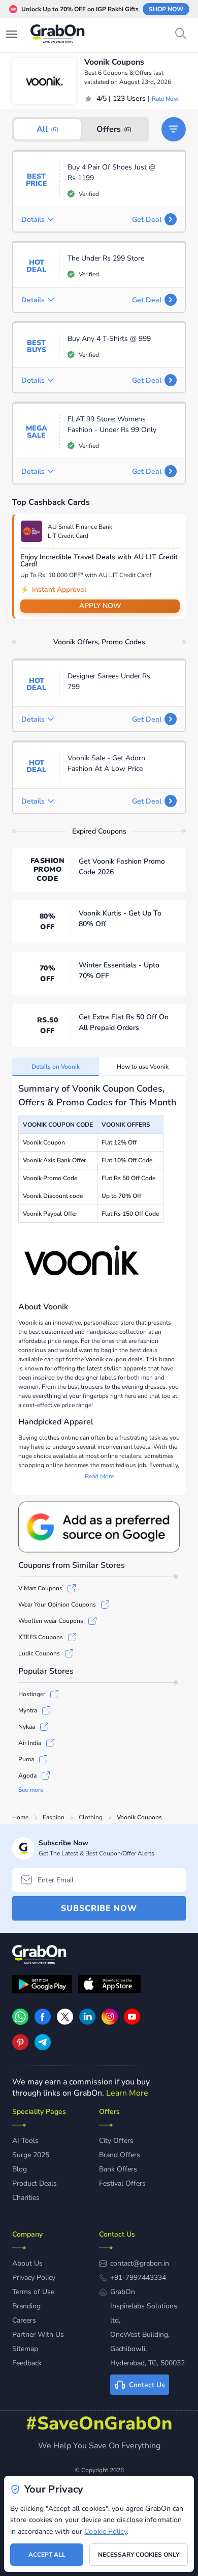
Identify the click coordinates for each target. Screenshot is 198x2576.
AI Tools (25, 2141)
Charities (26, 2198)
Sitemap (25, 2349)
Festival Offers (122, 2183)
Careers (24, 2320)
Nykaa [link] (27, 1727)
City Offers (116, 2141)
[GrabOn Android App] (42, 1986)
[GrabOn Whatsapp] (20, 2022)
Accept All (47, 2555)
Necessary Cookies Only (139, 2555)
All (47, 129)
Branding (26, 2306)
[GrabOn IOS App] (109, 1986)
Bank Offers (118, 2169)
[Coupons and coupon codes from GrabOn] (58, 35)
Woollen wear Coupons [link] (51, 1621)
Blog (20, 2169)
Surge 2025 (31, 2155)
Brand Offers (120, 2155)
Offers (114, 129)
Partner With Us (38, 2335)
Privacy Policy (34, 2278)
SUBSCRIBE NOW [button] (99, 1908)
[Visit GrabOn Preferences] (99, 1527)
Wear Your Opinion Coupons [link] (57, 1605)
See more (31, 1790)
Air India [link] (30, 1743)
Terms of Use (33, 2292)
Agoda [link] (27, 1776)
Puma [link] (26, 1759)
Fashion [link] (54, 1817)
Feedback (27, 2363)
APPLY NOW (100, 606)
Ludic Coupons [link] (39, 1653)
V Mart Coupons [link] (40, 1588)
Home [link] (20, 1817)
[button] (174, 129)
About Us (27, 2263)
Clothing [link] (91, 1817)
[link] (43, 2022)
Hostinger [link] (32, 1694)
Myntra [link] (28, 1710)
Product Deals (35, 2183)
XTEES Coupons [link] (41, 1637)
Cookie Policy (105, 2531)
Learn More (127, 2093)
